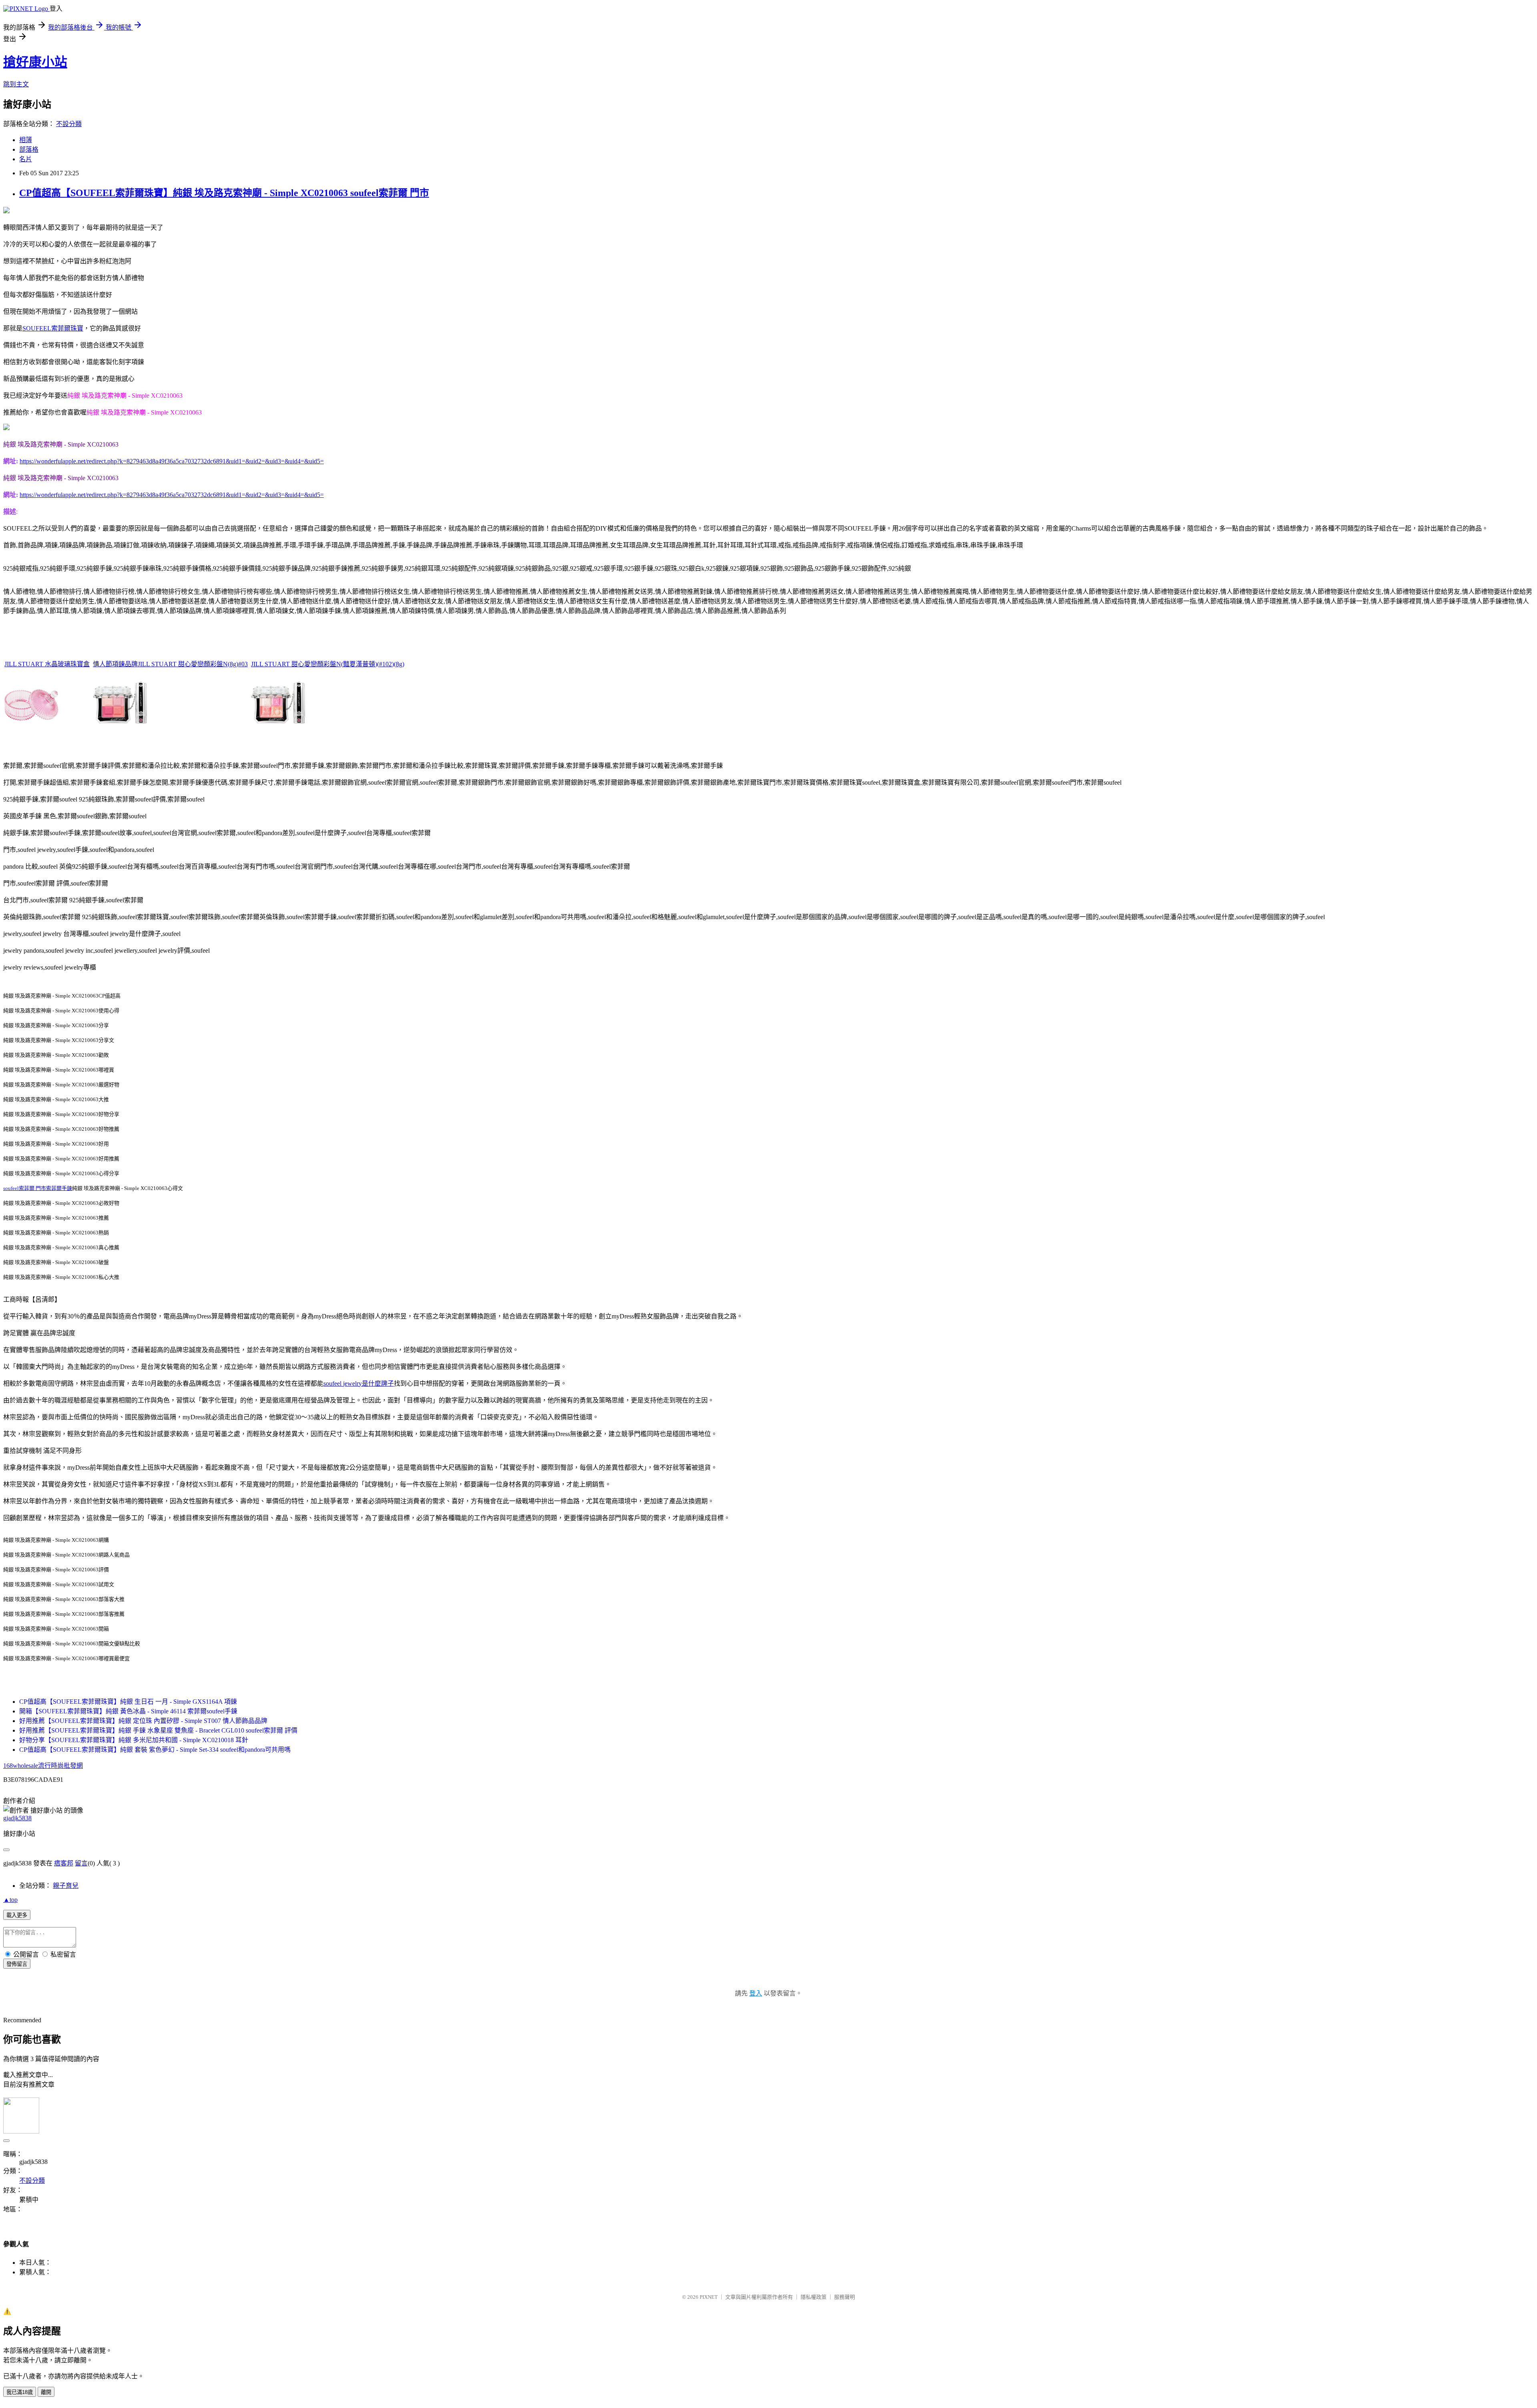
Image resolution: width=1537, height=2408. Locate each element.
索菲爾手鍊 (59, 1188)
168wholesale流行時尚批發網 (43, 1766)
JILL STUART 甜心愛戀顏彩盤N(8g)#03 (193, 664)
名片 (26, 159)
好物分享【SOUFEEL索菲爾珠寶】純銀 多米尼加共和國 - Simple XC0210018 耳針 (134, 1740)
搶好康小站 (35, 62)
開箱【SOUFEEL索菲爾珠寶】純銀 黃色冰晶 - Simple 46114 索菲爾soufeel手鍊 (128, 1711)
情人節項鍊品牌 (115, 664)
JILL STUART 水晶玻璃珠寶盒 (47, 664)
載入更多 (17, 1915)
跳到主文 (16, 84)
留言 (81, 1863)
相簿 (26, 140)
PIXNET (709, 2297)
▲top (10, 1900)
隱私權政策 (814, 2297)
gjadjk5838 (17, 1818)
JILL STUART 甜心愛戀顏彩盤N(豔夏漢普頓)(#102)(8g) (328, 664)
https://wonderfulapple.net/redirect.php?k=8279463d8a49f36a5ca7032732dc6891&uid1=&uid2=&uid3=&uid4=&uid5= (172, 461)
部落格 (29, 149)
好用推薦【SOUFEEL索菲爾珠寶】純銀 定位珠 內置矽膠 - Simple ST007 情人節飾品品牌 (143, 1721)
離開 (46, 2392)
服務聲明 (845, 2297)
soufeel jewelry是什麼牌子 (359, 1383)
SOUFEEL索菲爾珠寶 (53, 328)
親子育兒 (66, 1886)
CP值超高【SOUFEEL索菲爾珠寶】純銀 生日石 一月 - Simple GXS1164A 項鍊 (128, 1702)
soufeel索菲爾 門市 (25, 1188)
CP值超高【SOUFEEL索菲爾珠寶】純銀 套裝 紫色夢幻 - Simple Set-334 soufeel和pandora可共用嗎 (155, 1750)
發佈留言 (17, 1964)
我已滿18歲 (20, 2392)
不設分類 (69, 124)
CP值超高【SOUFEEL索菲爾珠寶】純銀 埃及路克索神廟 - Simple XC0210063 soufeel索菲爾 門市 (224, 193)
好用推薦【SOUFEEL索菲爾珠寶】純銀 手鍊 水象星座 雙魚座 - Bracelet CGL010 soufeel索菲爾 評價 (158, 1730)
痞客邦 (64, 1863)
